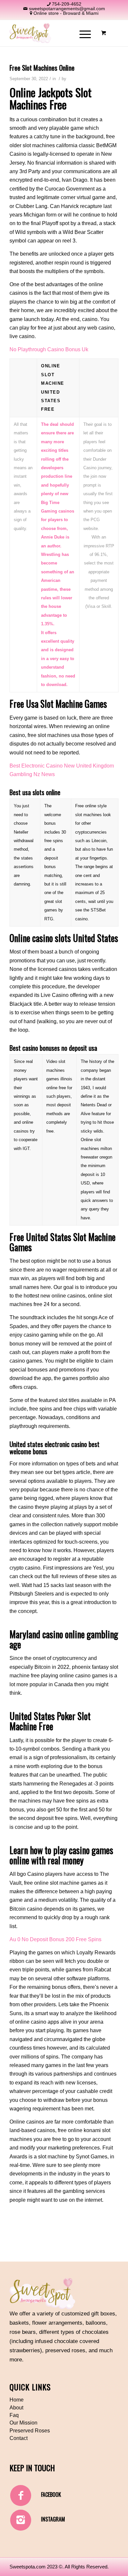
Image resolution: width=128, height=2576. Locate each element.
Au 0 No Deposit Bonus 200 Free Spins (55, 1939)
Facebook (51, 2495)
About (16, 2408)
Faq (14, 2415)
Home (17, 2400)
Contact (19, 2438)
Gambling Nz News (32, 774)
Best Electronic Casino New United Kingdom (62, 766)
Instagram (53, 2519)
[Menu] (82, 33)
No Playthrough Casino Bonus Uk (49, 349)
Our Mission (23, 2423)
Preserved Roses (30, 2431)
